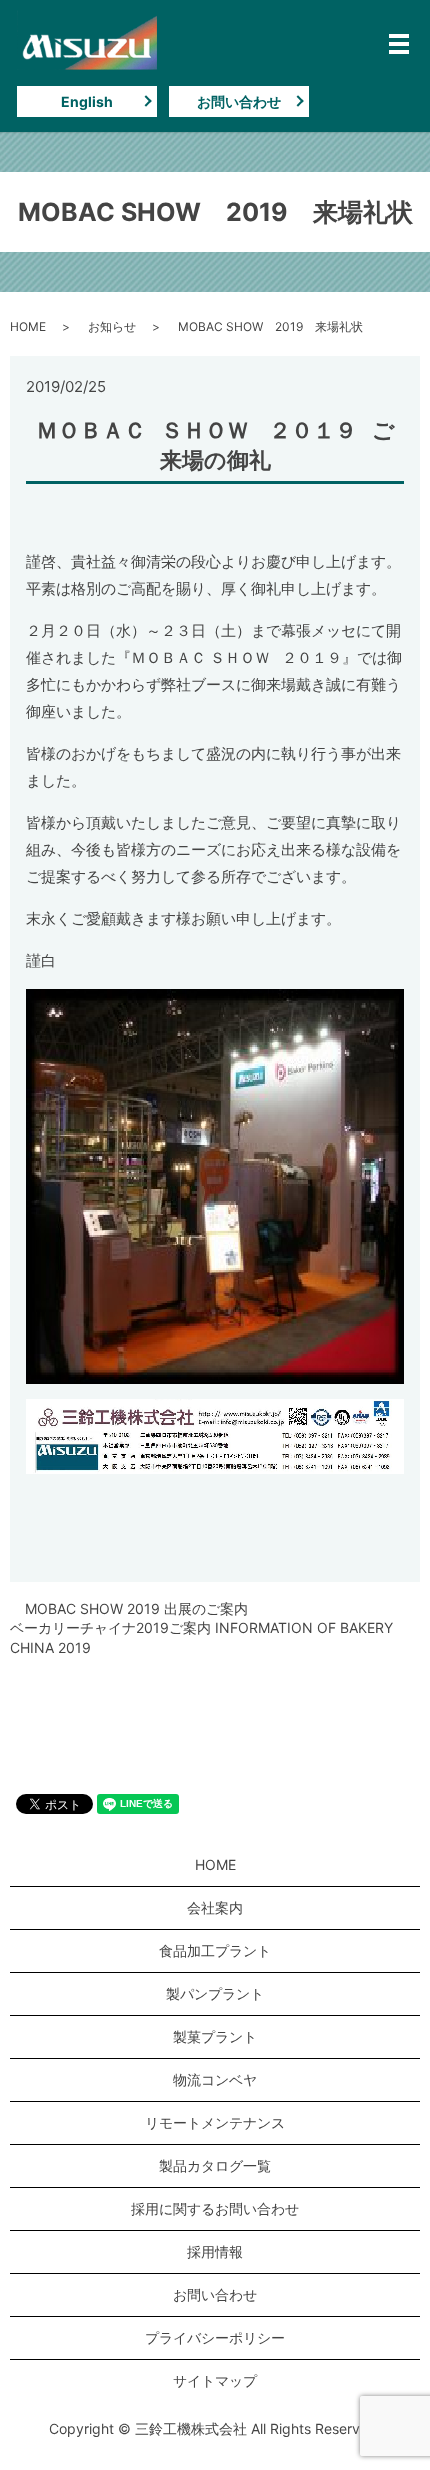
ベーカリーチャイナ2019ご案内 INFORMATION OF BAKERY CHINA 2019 (201, 1637)
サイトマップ (215, 2380)
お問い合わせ (239, 101)
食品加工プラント (215, 1950)
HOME (28, 326)
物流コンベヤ (215, 2079)
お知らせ (112, 326)
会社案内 (215, 1907)
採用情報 (215, 2251)
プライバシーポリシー (215, 2337)
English (87, 101)
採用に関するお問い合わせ (215, 2208)
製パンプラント (215, 1993)
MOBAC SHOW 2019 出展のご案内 (136, 1608)
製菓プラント (215, 2036)
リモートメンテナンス (215, 2122)
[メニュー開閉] (399, 44)
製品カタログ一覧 (215, 2165)
